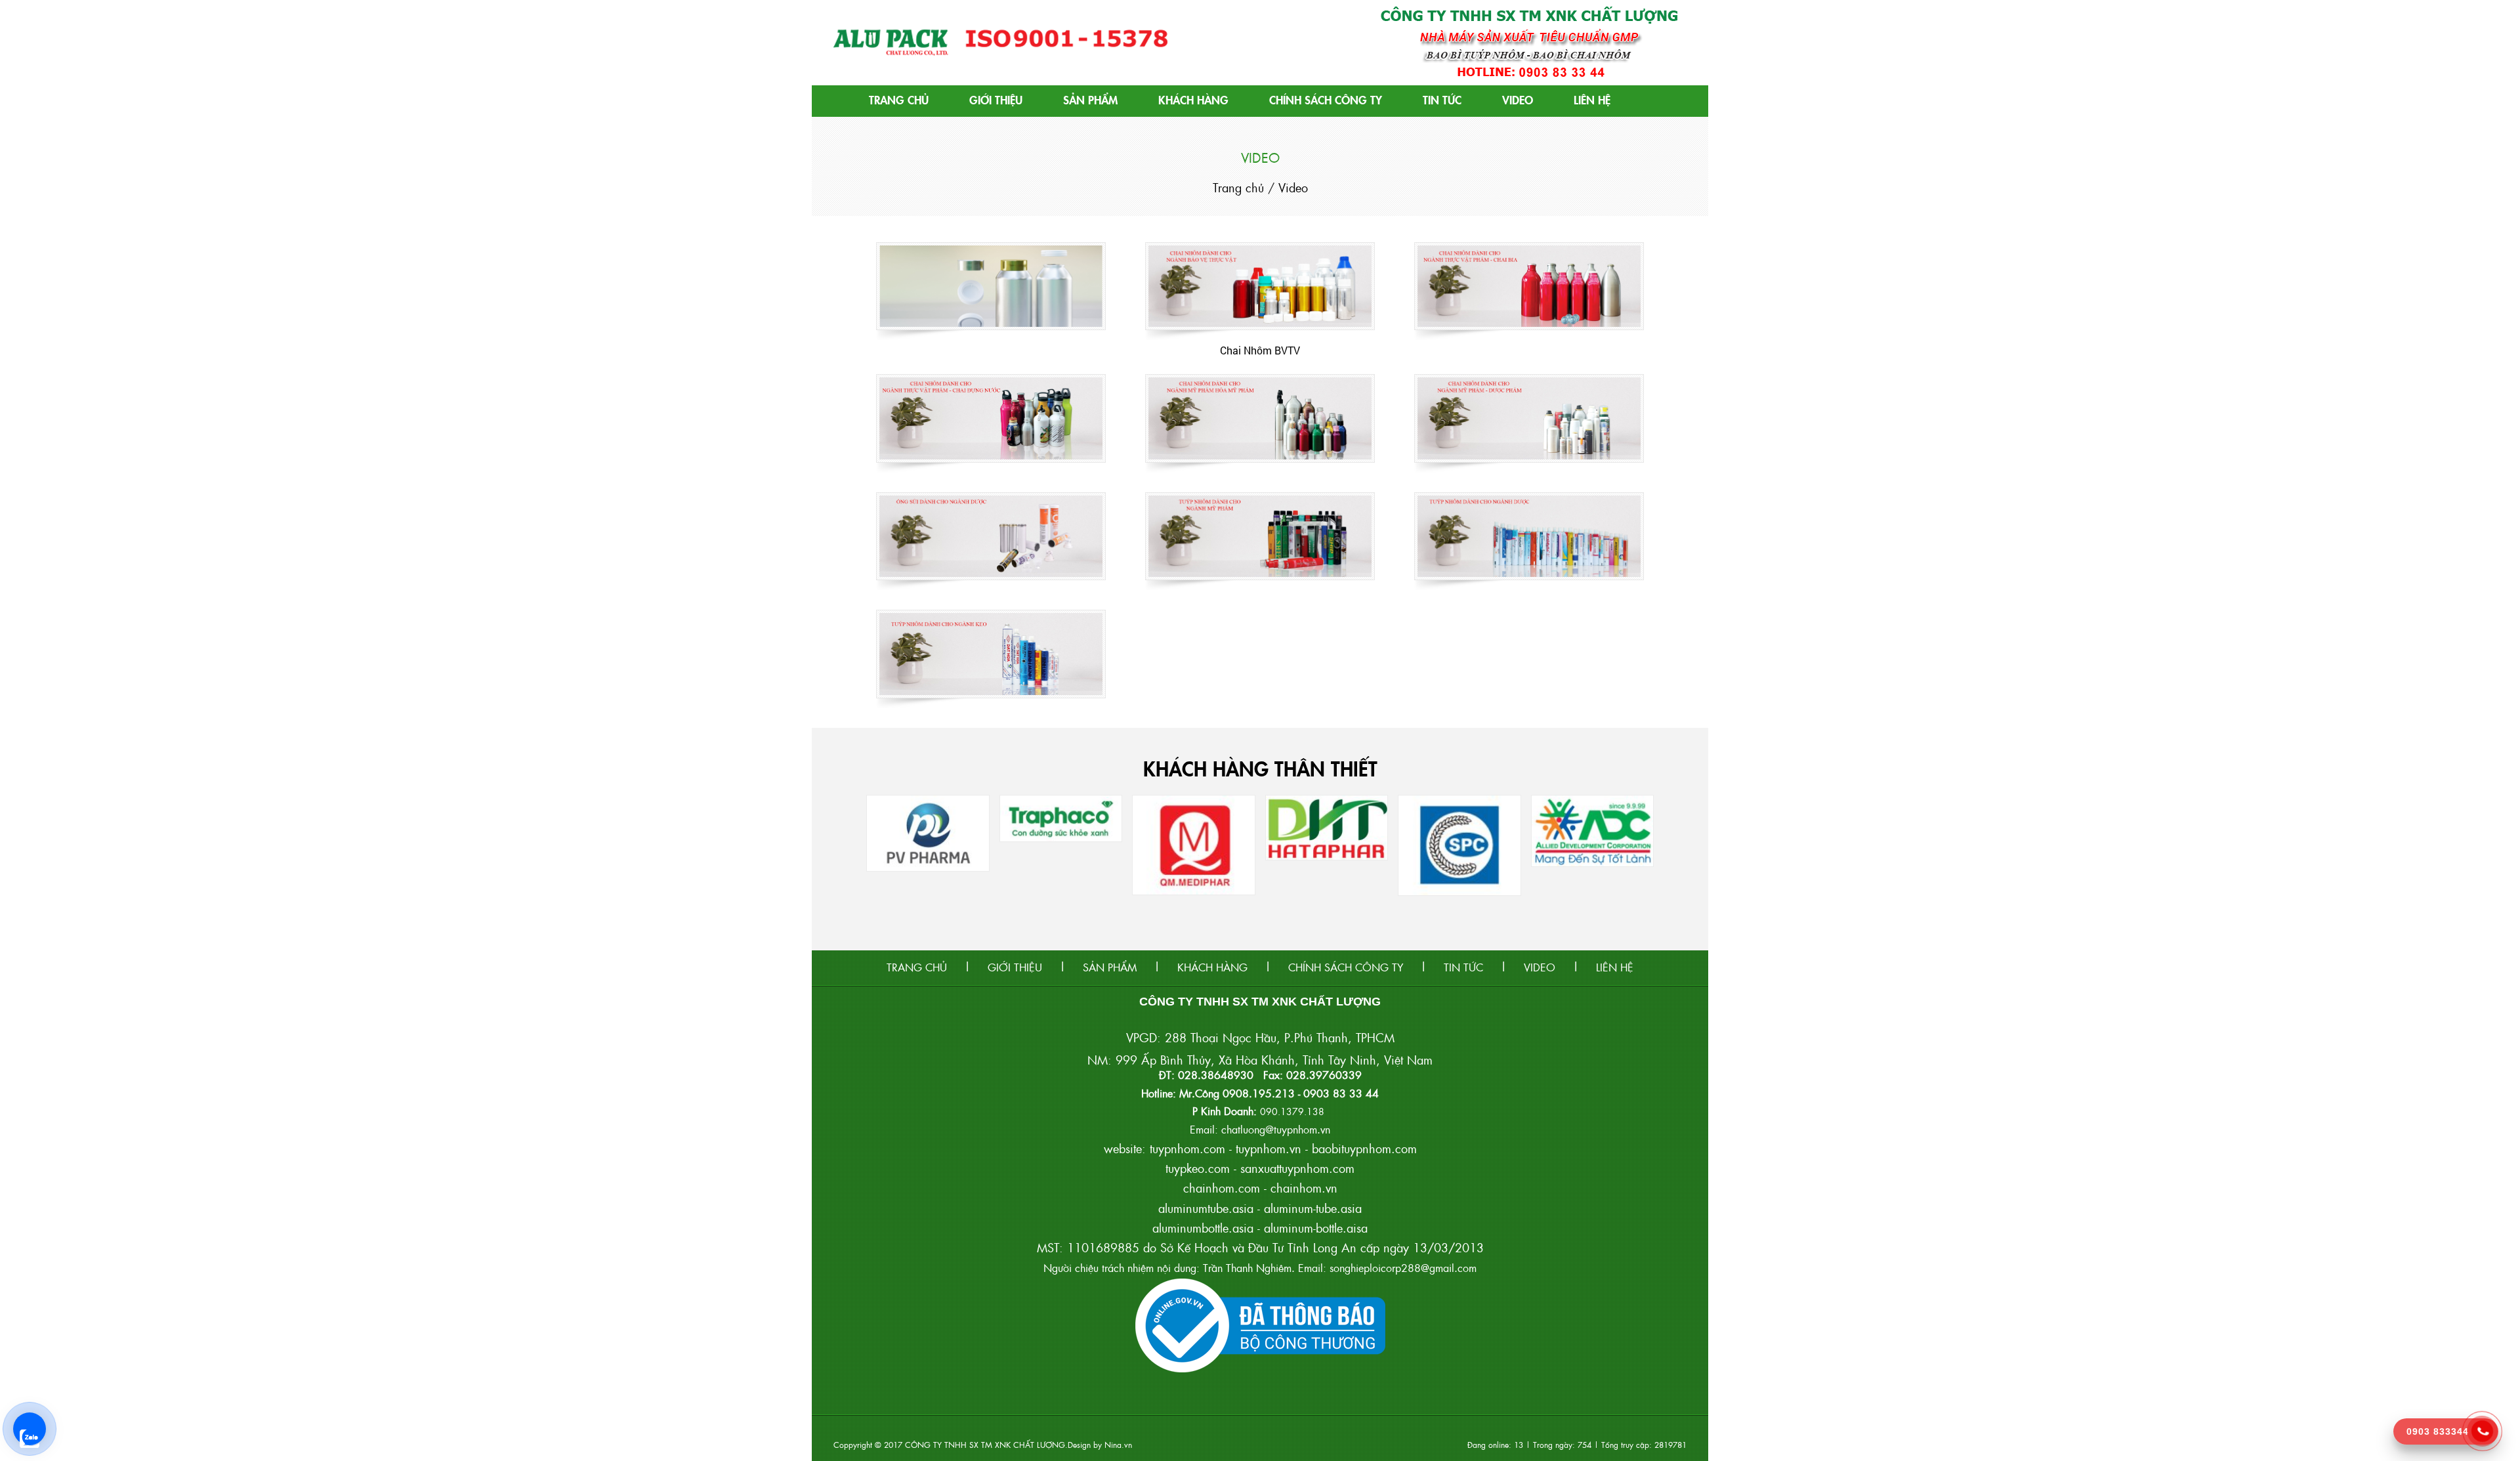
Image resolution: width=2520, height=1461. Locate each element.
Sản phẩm (1090, 99)
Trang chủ (899, 99)
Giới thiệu (996, 99)
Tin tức (1442, 99)
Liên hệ (1592, 99)
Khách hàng (1193, 99)
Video (1518, 99)
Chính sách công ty (1326, 99)
